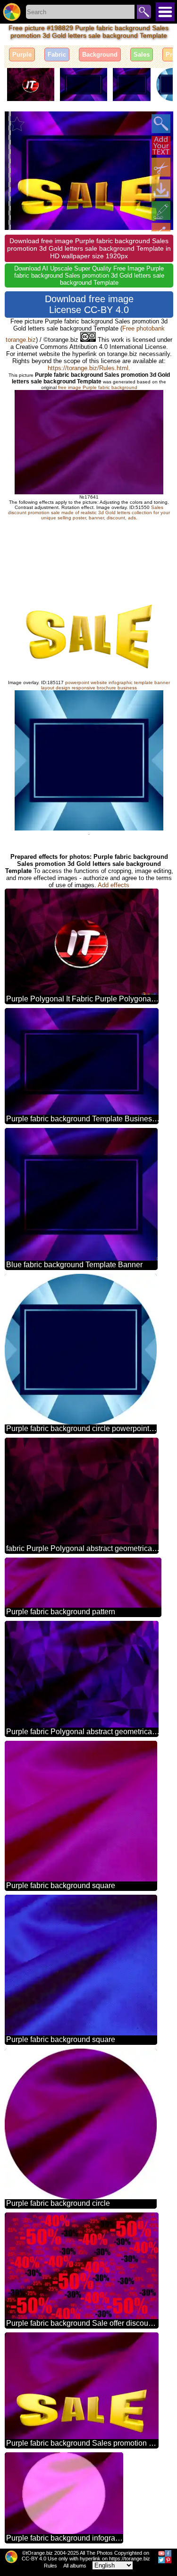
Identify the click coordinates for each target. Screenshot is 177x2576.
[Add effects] (161, 211)
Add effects (114, 885)
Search (144, 12)
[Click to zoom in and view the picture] (161, 124)
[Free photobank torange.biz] (12, 12)
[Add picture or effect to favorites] (17, 124)
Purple (22, 55)
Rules (51, 2566)
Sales (142, 55)
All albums (75, 2566)
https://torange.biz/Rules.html (88, 368)
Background (100, 55)
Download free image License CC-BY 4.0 (89, 304)
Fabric (57, 55)
